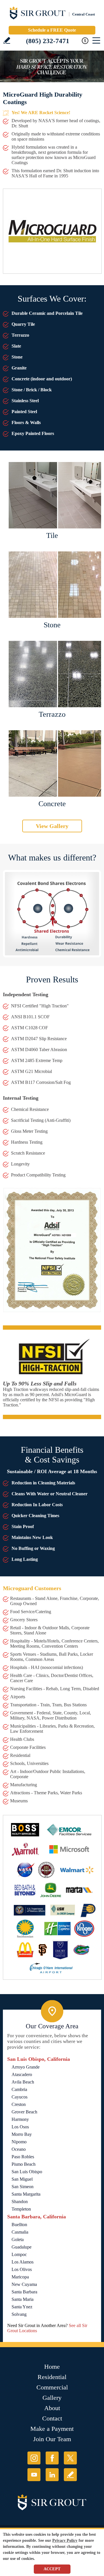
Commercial (52, 2387)
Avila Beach (23, 2082)
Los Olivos (22, 2269)
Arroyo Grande (26, 2067)
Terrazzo (52, 714)
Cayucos (19, 2097)
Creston (19, 2104)
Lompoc (19, 2254)
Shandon (20, 2202)
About (52, 2408)
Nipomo (19, 2142)
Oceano (19, 2149)
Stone (52, 625)
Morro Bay (22, 2134)
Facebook (52, 2458)
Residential (52, 2377)
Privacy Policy (65, 2540)
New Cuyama (24, 2284)
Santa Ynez (22, 2307)
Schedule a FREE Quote (52, 30)
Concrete (52, 804)
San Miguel (22, 2179)
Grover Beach (24, 2112)
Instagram (34, 2458)
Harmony (20, 2119)
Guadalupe (22, 2247)
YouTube (34, 2475)
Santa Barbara (24, 2292)
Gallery (52, 2398)
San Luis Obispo (27, 2172)
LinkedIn (52, 2475)
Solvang (19, 2314)
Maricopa (20, 2277)
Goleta (18, 2239)
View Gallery (52, 826)
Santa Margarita (26, 2194)
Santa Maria (23, 2299)
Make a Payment (52, 2429)
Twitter (70, 2458)
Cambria (19, 2089)
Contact (52, 2418)
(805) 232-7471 (48, 41)
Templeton (21, 2209)
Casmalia (20, 2232)
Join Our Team (52, 2439)
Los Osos (20, 2127)
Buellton (19, 2225)
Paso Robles (23, 2157)
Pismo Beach (24, 2164)
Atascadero (22, 2074)
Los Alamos (23, 2262)
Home (52, 2367)
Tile (52, 535)
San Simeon (23, 2187)
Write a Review (7, 40)
